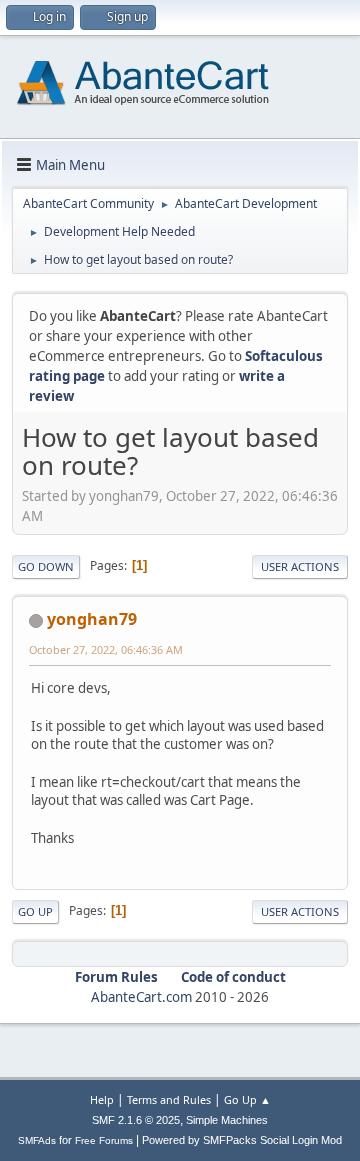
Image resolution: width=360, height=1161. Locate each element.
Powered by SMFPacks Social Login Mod (242, 1140)
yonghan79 (92, 619)
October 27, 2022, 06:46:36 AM (106, 649)
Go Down (46, 566)
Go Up (35, 911)
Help (102, 1099)
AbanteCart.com (141, 997)
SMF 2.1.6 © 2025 (136, 1120)
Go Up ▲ (247, 1099)
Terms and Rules (169, 1099)
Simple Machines (227, 1120)
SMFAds (37, 1140)
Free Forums (104, 1140)
